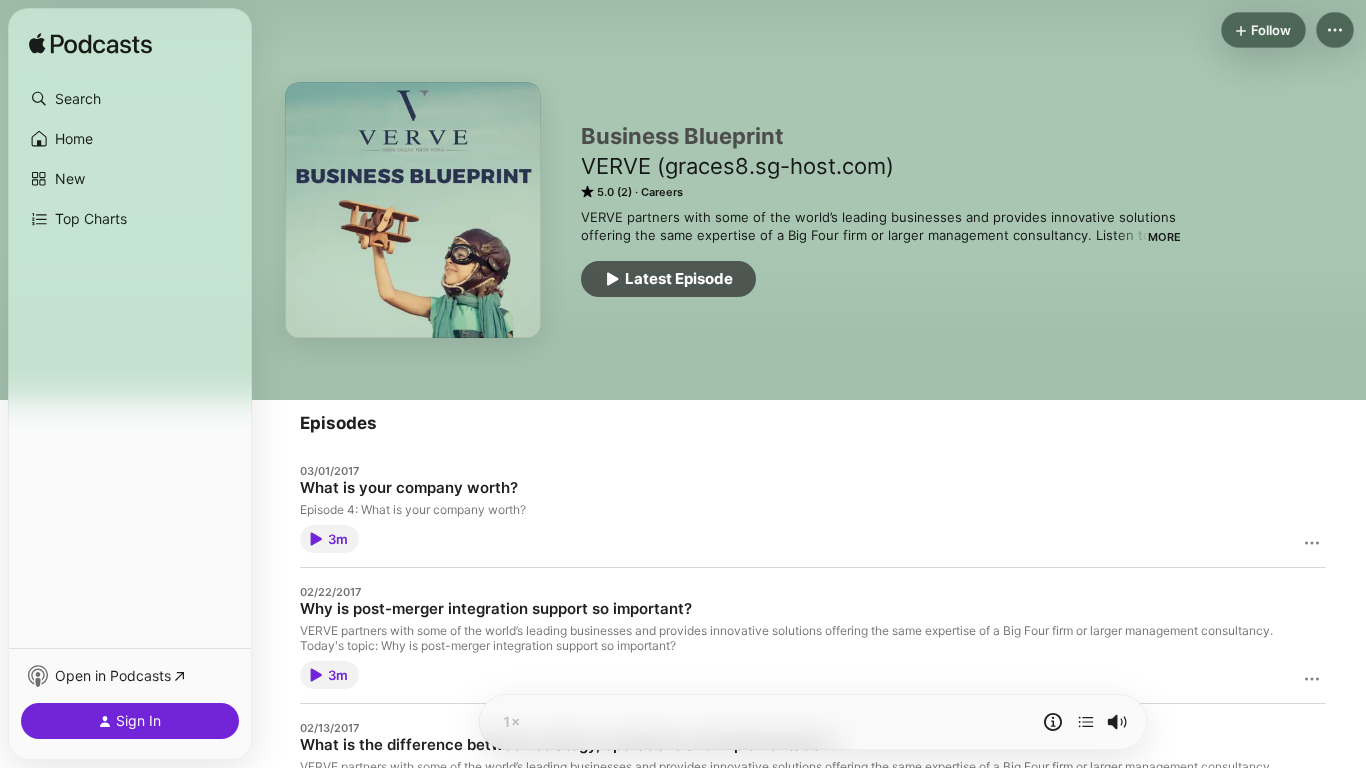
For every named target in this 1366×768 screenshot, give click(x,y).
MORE (1164, 237)
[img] (90, 45)
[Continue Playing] (1086, 722)
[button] (130, 99)
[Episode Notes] (1053, 722)
